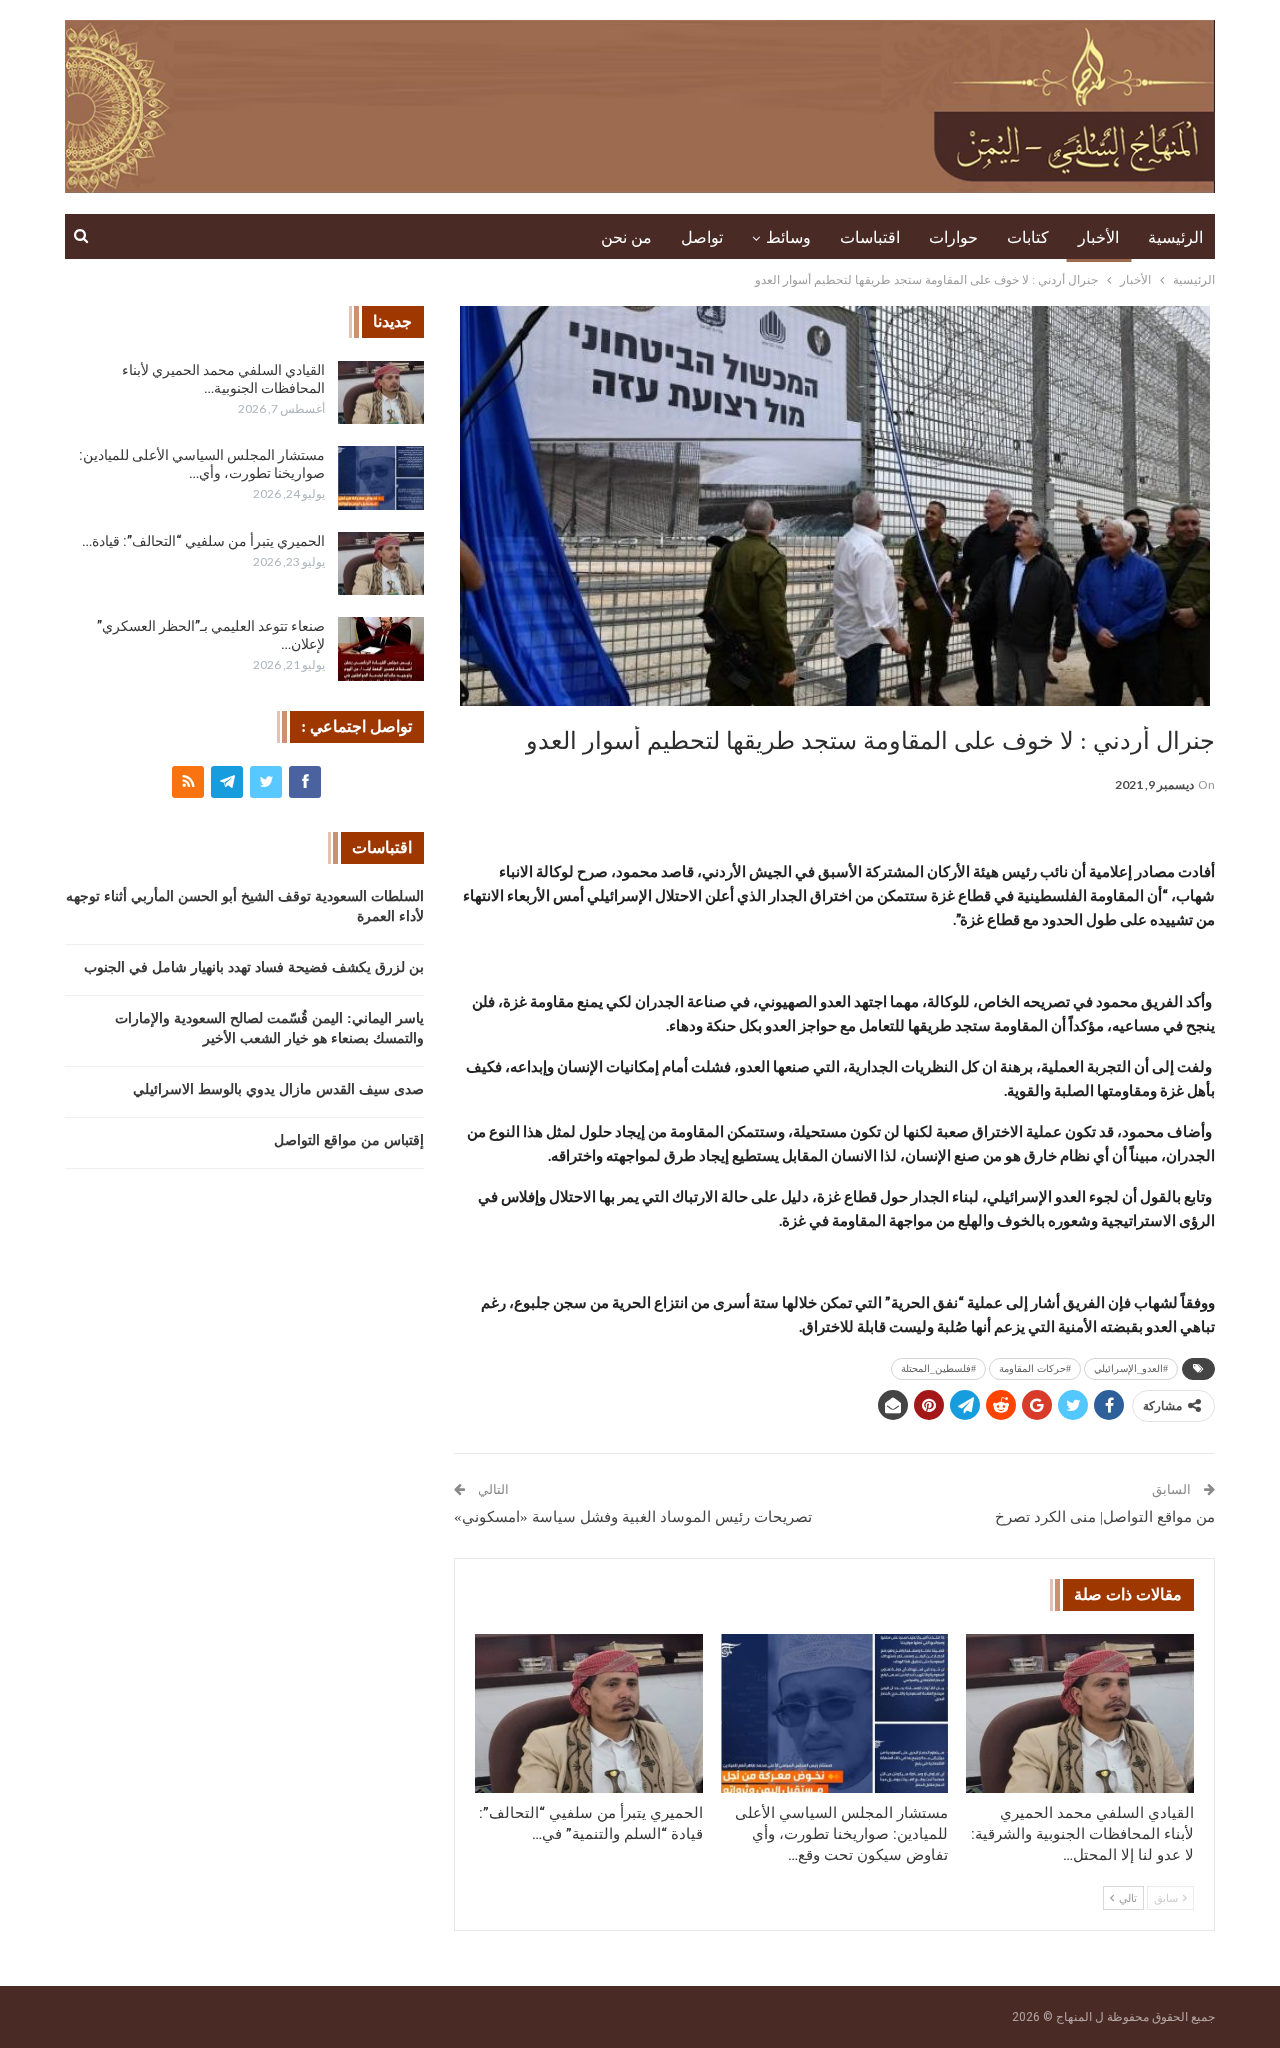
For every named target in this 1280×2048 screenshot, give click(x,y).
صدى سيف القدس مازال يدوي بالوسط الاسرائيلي (278, 1089)
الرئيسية (1175, 237)
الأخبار (1098, 237)
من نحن (626, 237)
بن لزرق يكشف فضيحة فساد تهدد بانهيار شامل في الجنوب (254, 967)
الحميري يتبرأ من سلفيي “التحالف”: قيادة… (203, 541)
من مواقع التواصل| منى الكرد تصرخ (1105, 1517)
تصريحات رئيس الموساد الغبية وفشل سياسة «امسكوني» (633, 1517)
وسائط (788, 237)
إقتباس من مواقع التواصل (349, 1140)
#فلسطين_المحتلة (938, 1368)
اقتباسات (870, 237)
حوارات (953, 237)
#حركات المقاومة (1035, 1368)
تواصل (702, 237)
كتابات (1028, 237)
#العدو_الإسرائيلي (1131, 1368)
